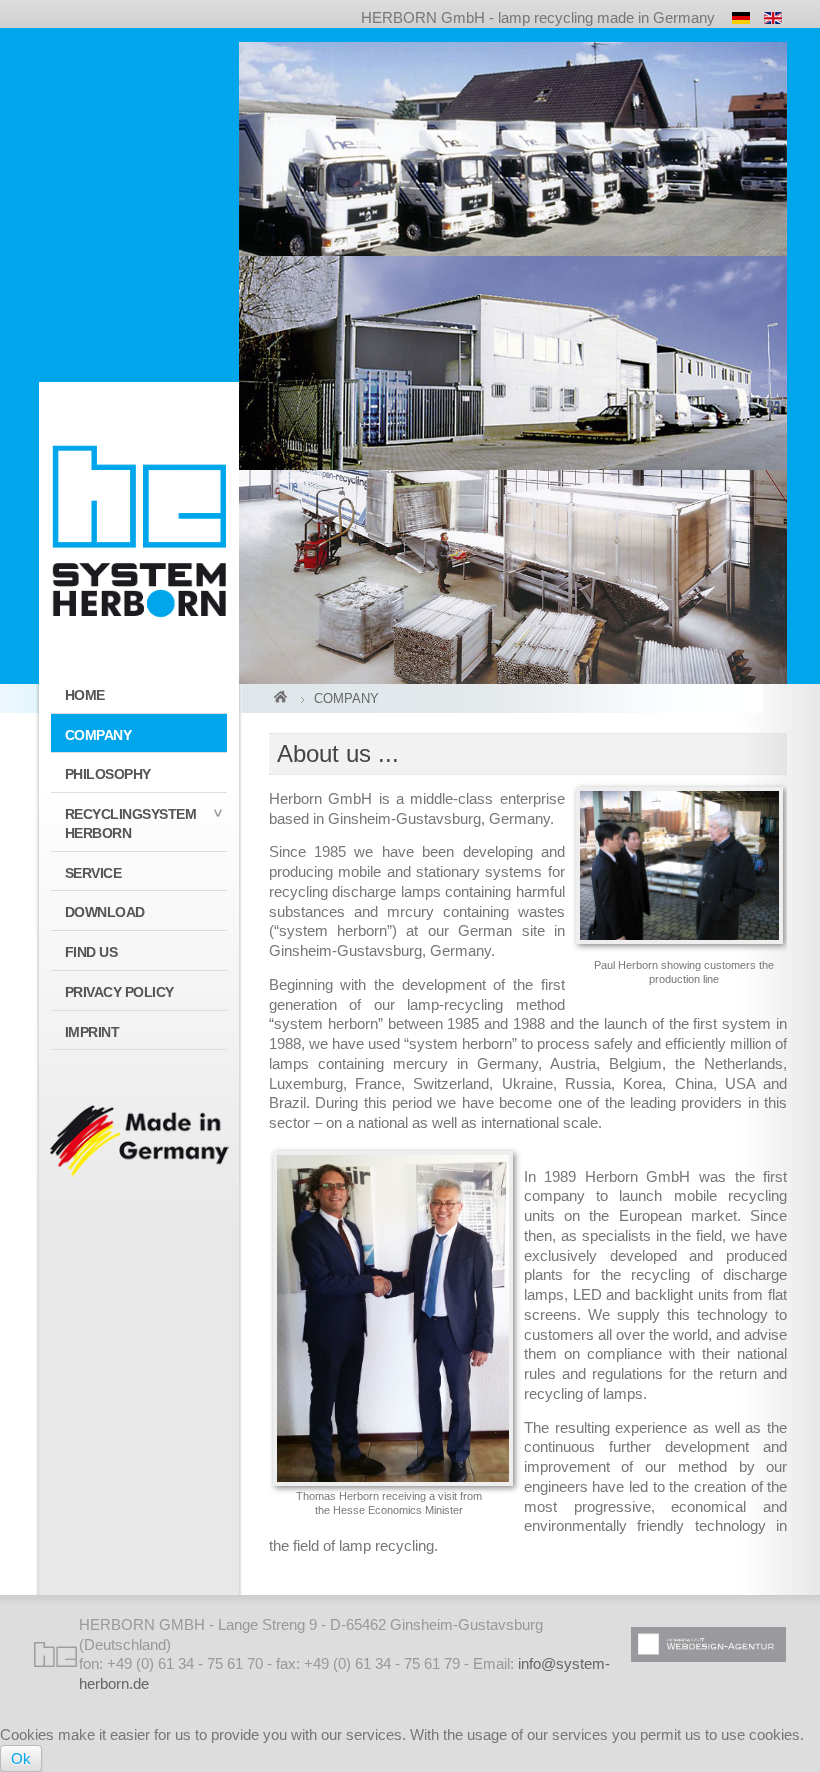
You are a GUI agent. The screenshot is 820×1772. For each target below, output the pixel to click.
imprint (92, 1032)
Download (105, 912)
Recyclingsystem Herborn (131, 823)
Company (98, 735)
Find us (91, 952)
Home (85, 695)
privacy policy (119, 992)
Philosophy (108, 774)
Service (93, 873)
